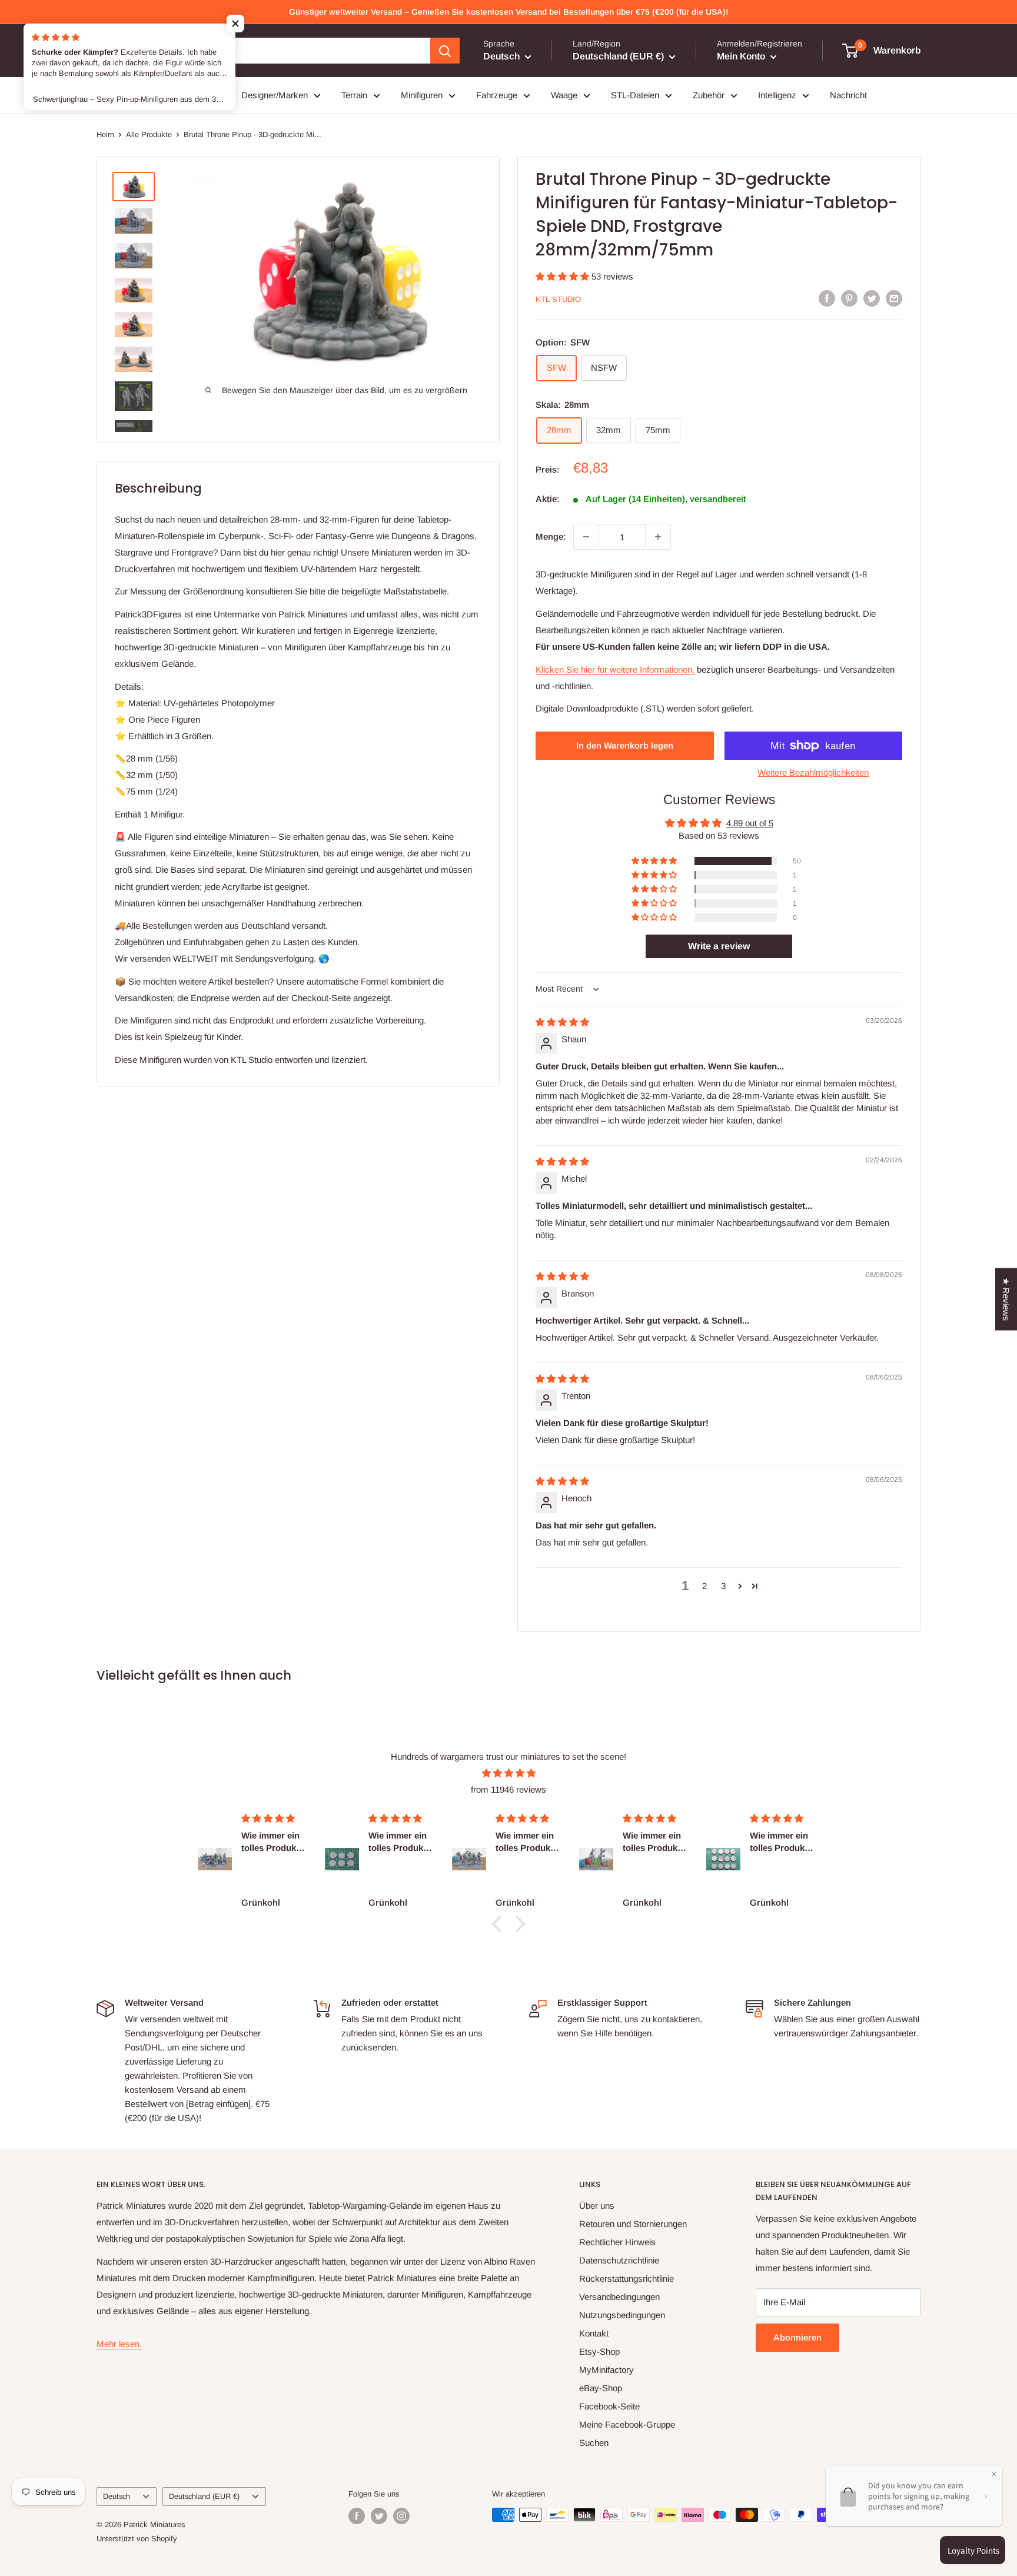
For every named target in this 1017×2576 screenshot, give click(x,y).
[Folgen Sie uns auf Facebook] (357, 2516)
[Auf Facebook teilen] (827, 298)
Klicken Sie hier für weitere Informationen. (615, 669)
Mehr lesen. (119, 2344)
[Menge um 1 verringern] (586, 537)
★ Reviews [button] (1006, 1299)
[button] (564, 276)
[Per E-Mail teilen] (894, 298)
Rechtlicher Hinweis (617, 2242)
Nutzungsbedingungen (622, 2315)
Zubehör (709, 95)
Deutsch (117, 2496)
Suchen (594, 2443)
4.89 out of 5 (750, 823)
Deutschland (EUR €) (204, 2496)
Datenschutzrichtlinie (619, 2260)
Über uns (597, 2206)
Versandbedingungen (619, 2297)
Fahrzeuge (497, 95)
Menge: (551, 536)
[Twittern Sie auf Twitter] (872, 298)
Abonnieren (797, 2337)
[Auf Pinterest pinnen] (849, 298)
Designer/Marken (275, 95)
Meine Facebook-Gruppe (627, 2424)
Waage (564, 95)
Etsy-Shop (599, 2351)
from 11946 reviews (508, 1789)
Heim (105, 134)
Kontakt (594, 2333)
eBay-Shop (601, 2388)
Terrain (354, 95)
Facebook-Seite (609, 2406)
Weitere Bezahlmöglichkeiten (813, 772)
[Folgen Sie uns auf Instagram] (401, 2516)
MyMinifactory (606, 2370)
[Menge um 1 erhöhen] (658, 537)
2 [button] (704, 1586)
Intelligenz (777, 95)
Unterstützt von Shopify (137, 2539)
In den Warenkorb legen (625, 745)
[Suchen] (445, 51)
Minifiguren (422, 95)
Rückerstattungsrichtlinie (627, 2278)
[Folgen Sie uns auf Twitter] (379, 2516)
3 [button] (723, 1586)
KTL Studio (558, 299)
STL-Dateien (635, 95)
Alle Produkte (149, 134)
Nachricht (848, 95)
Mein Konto (742, 56)
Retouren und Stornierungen (633, 2224)
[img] (562, 1022)
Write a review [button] (719, 946)
